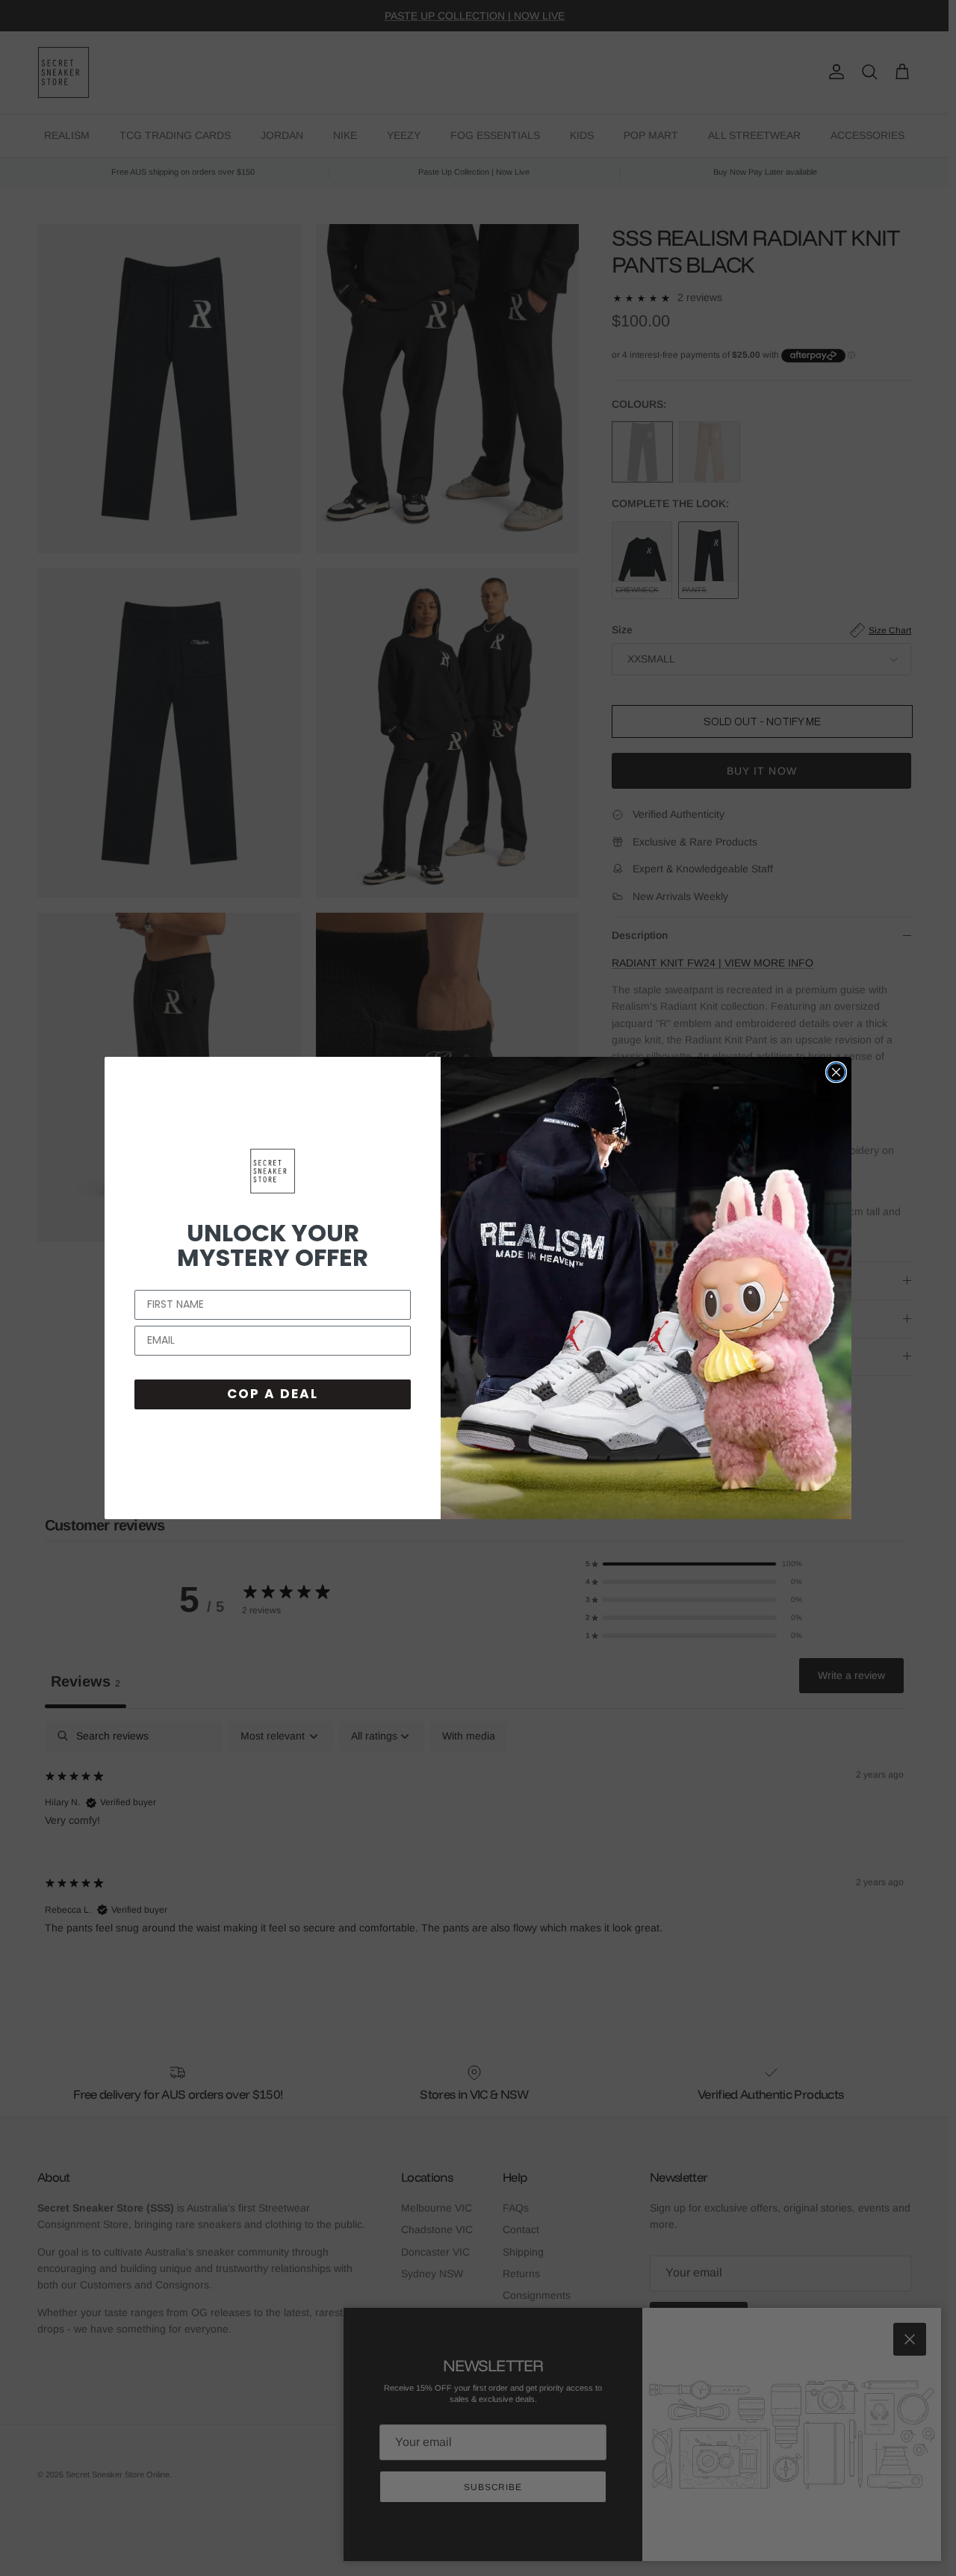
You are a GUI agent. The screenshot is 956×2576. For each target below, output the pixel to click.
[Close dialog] (836, 1072)
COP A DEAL (273, 1394)
